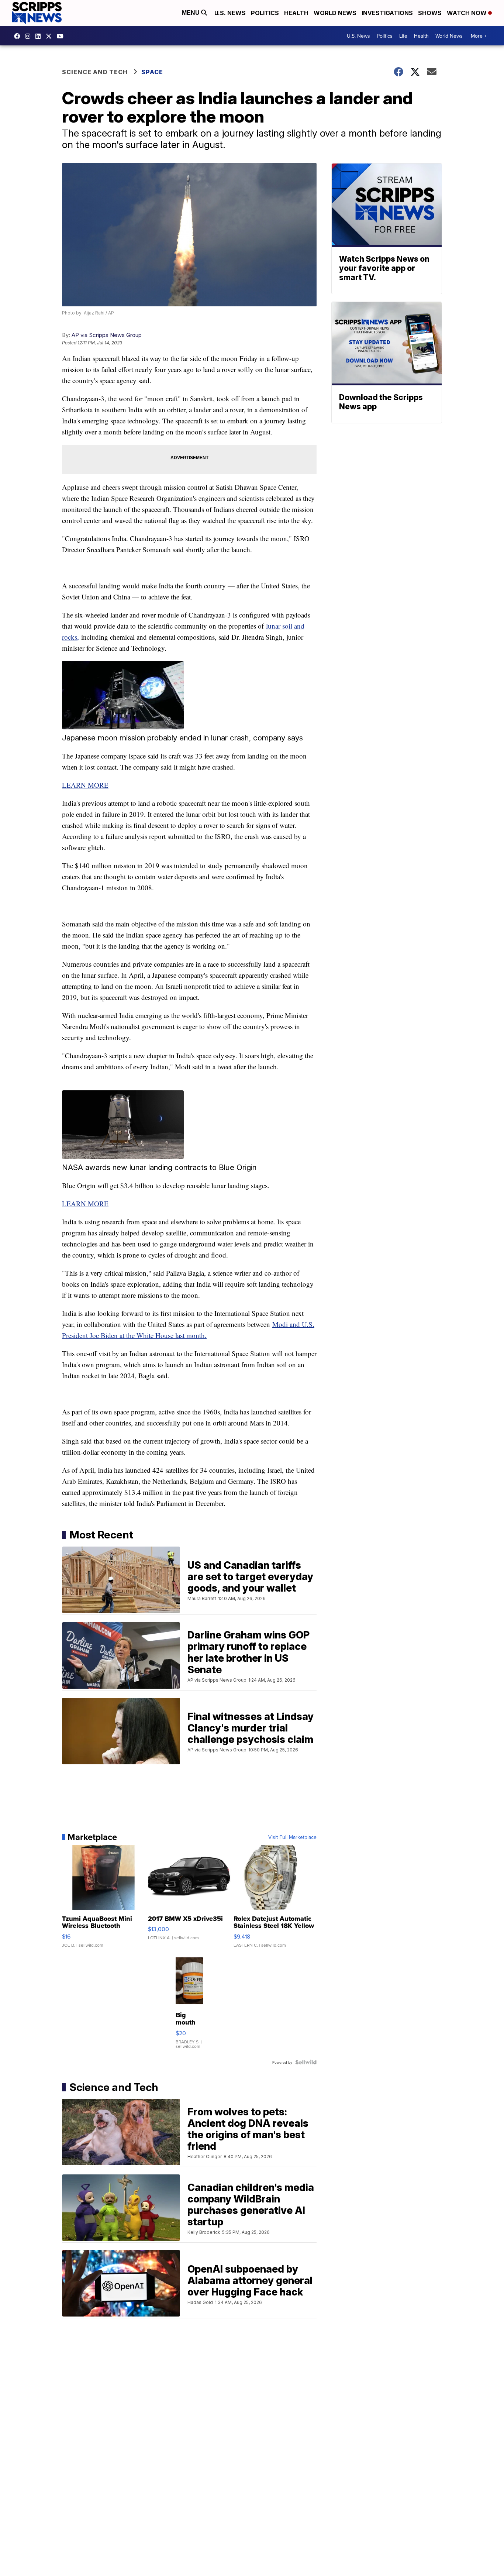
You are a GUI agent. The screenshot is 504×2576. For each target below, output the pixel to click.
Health (296, 13)
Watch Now (467, 13)
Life (403, 36)
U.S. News (230, 13)
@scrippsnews (62, 36)
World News (335, 13)
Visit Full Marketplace (292, 1837)
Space (152, 72)
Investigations (387, 13)
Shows (430, 13)
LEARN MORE (85, 785)
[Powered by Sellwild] (306, 2062)
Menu (191, 13)
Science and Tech (95, 72)
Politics (265, 13)
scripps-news (40, 36)
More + (479, 36)
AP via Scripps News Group (107, 335)
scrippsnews (19, 36)
